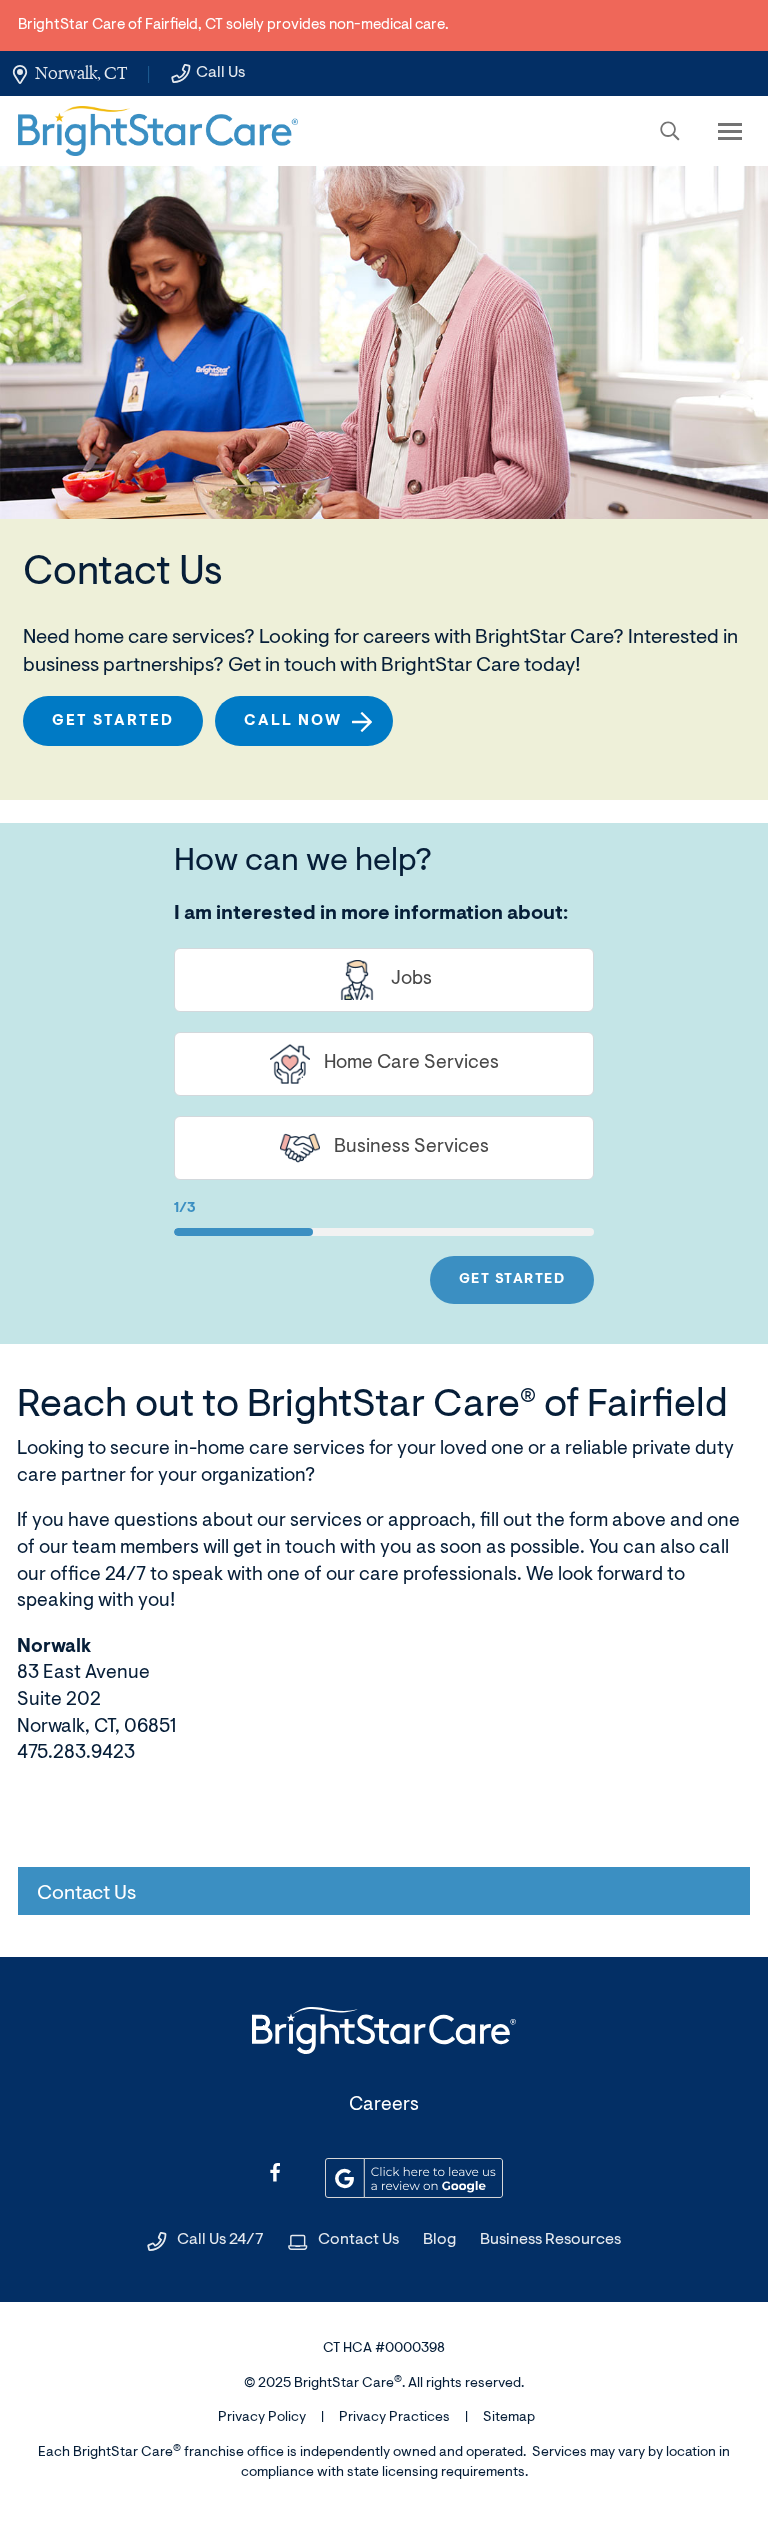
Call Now (293, 721)
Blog (439, 2240)
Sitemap (509, 2418)
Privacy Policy (262, 2418)
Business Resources (550, 2240)
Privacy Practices (394, 2418)
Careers (384, 2105)
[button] (670, 131)
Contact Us (358, 2240)
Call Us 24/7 (220, 2240)
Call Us (220, 73)
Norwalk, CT (81, 73)
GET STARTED (512, 1280)
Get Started (113, 721)
